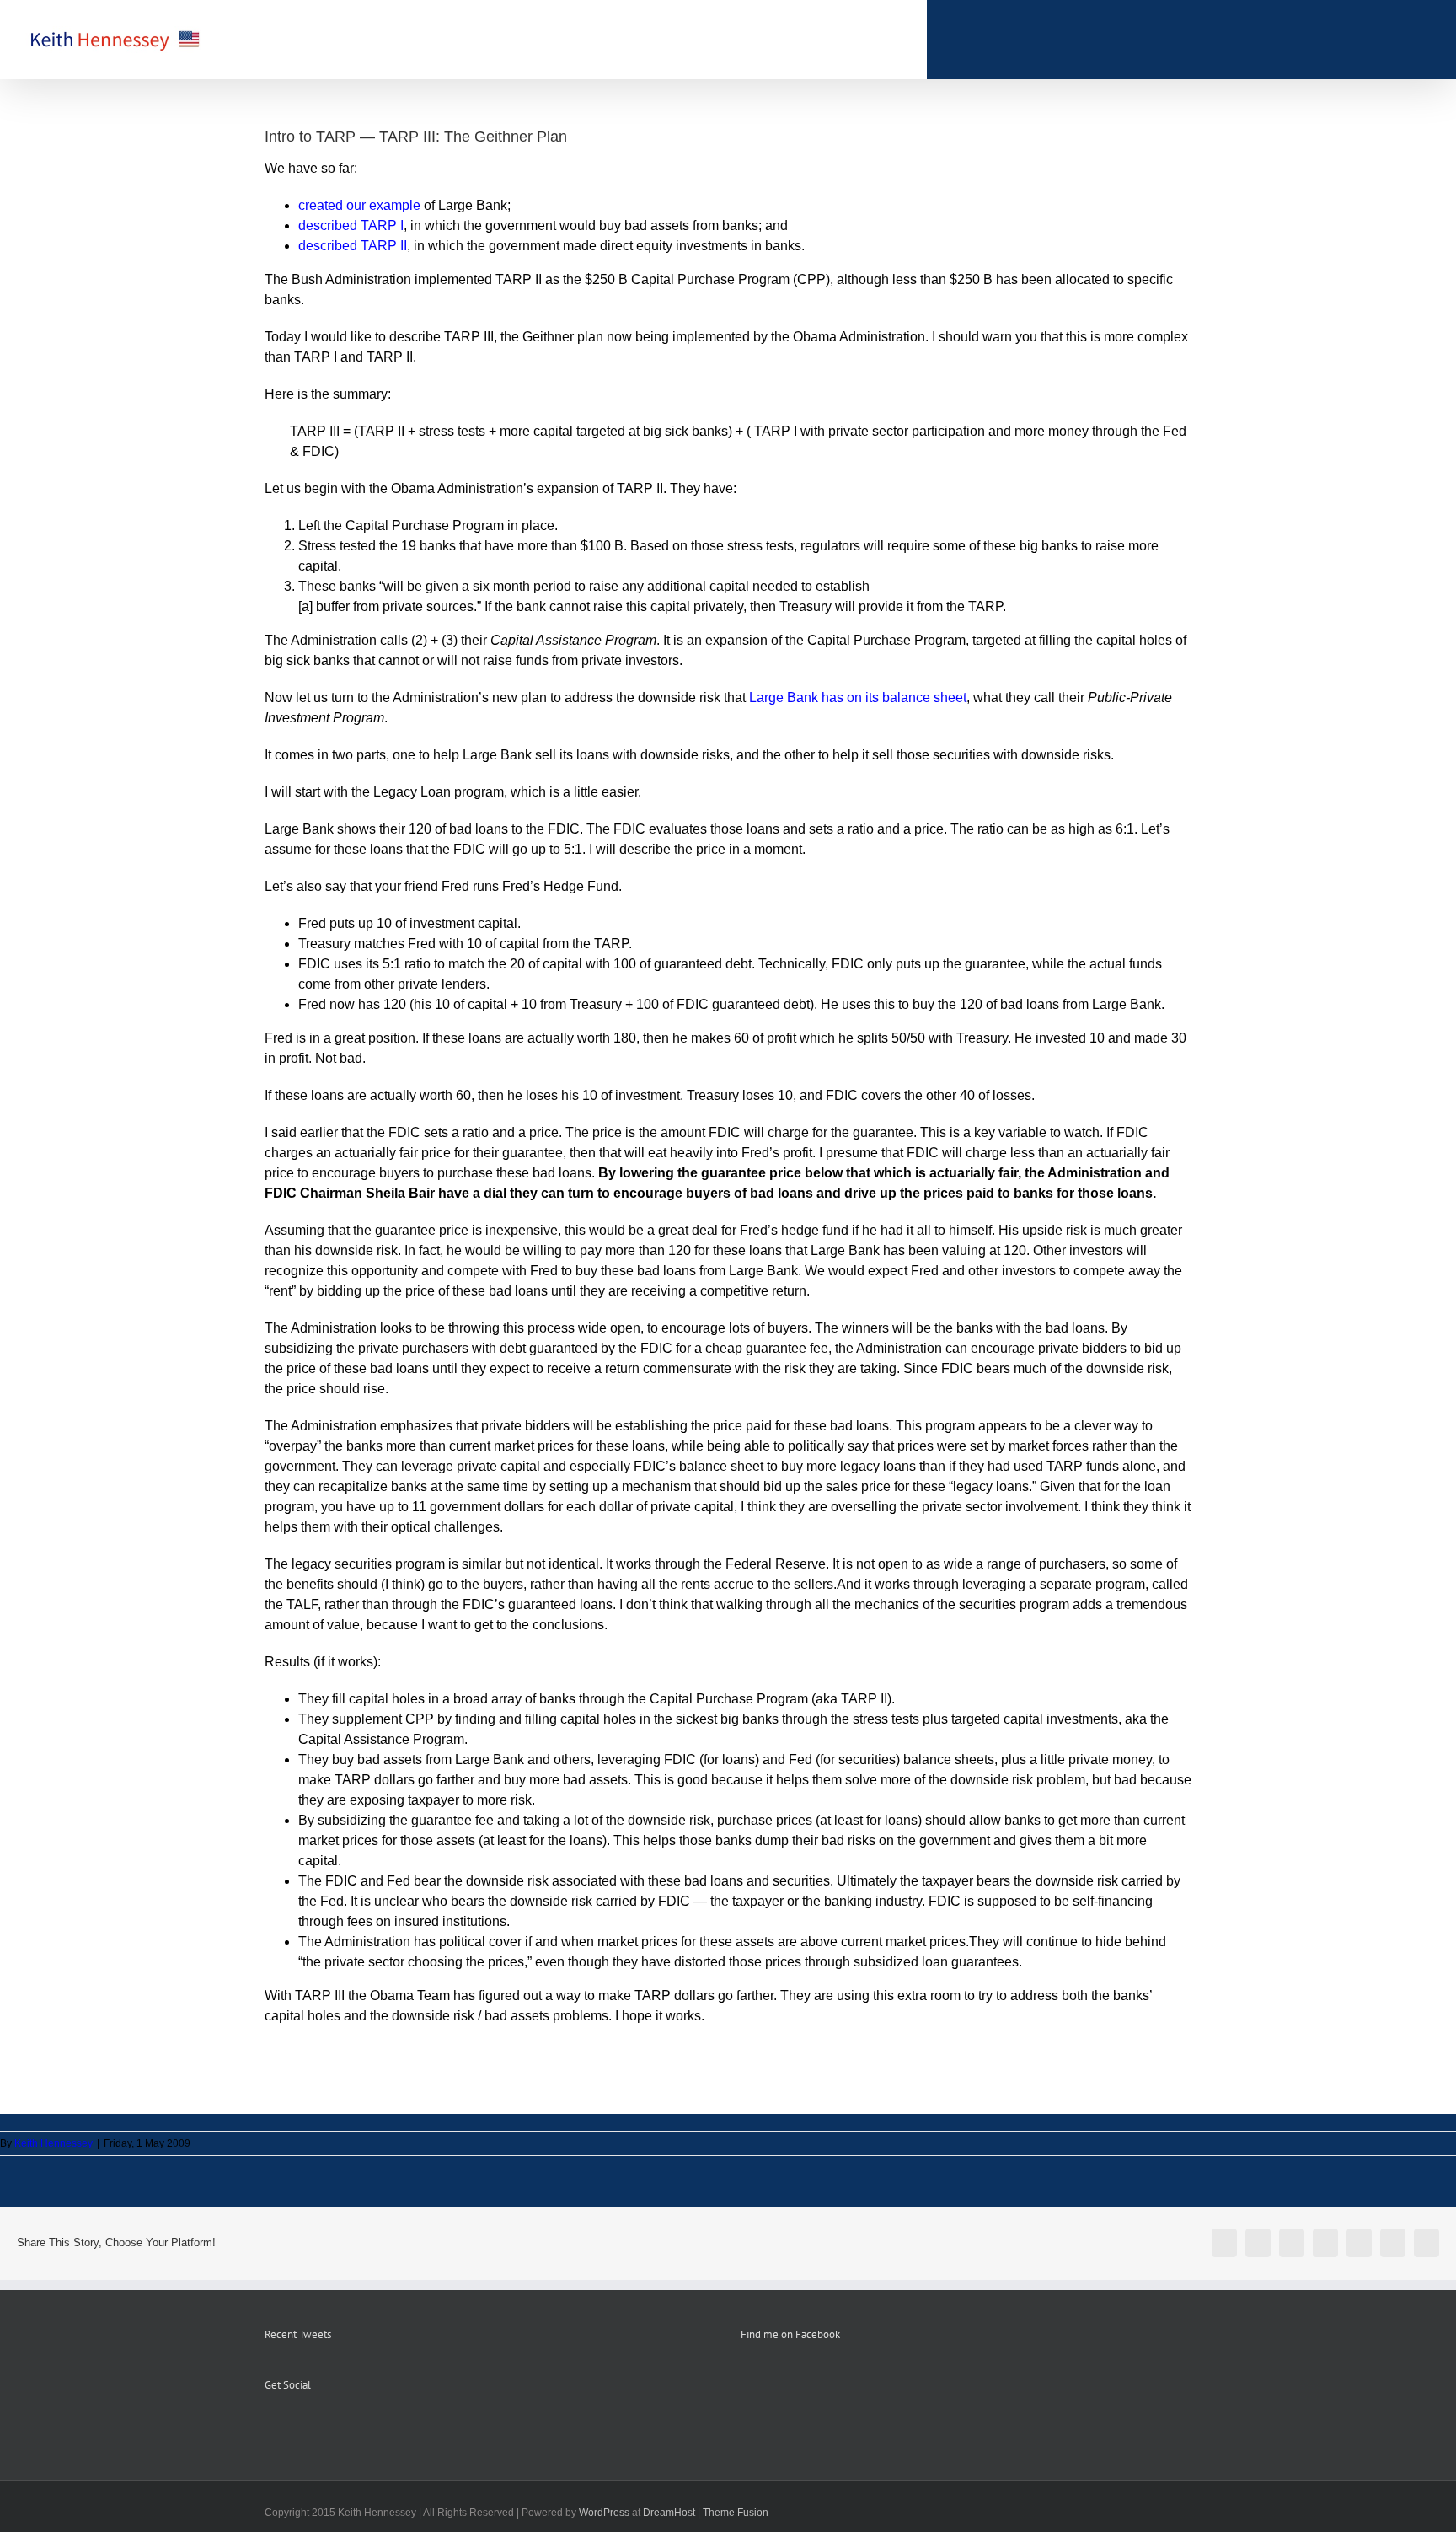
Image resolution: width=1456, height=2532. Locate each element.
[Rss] (292, 2427)
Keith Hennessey (54, 2143)
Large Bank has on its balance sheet (858, 697)
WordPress (604, 2513)
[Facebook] (270, 2427)
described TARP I (351, 225)
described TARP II (353, 246)
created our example (359, 205)
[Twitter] (315, 2427)
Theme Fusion (736, 2513)
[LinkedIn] (338, 2427)
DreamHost (669, 2513)
